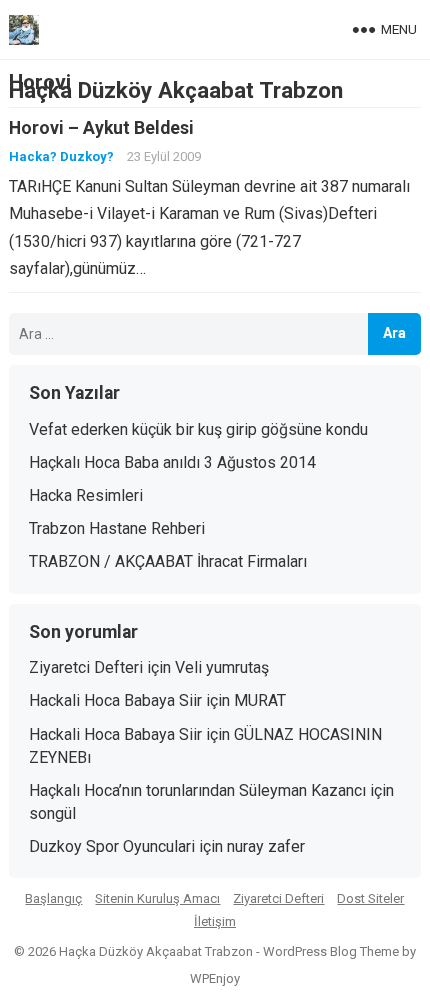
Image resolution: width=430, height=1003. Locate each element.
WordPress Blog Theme (331, 951)
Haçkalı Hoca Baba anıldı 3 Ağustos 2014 (172, 462)
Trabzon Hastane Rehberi (117, 528)
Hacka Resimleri (86, 495)
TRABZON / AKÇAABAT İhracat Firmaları (168, 561)
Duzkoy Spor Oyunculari (112, 846)
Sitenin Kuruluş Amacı (157, 898)
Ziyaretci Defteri (86, 667)
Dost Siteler (370, 898)
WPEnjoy (215, 978)
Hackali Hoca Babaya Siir (115, 700)
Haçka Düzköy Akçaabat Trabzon (176, 90)
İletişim (215, 921)
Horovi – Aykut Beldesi (101, 128)
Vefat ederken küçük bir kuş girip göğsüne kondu (198, 429)
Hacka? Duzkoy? (61, 156)
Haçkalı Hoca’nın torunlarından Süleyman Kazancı (197, 790)
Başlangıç (53, 898)
